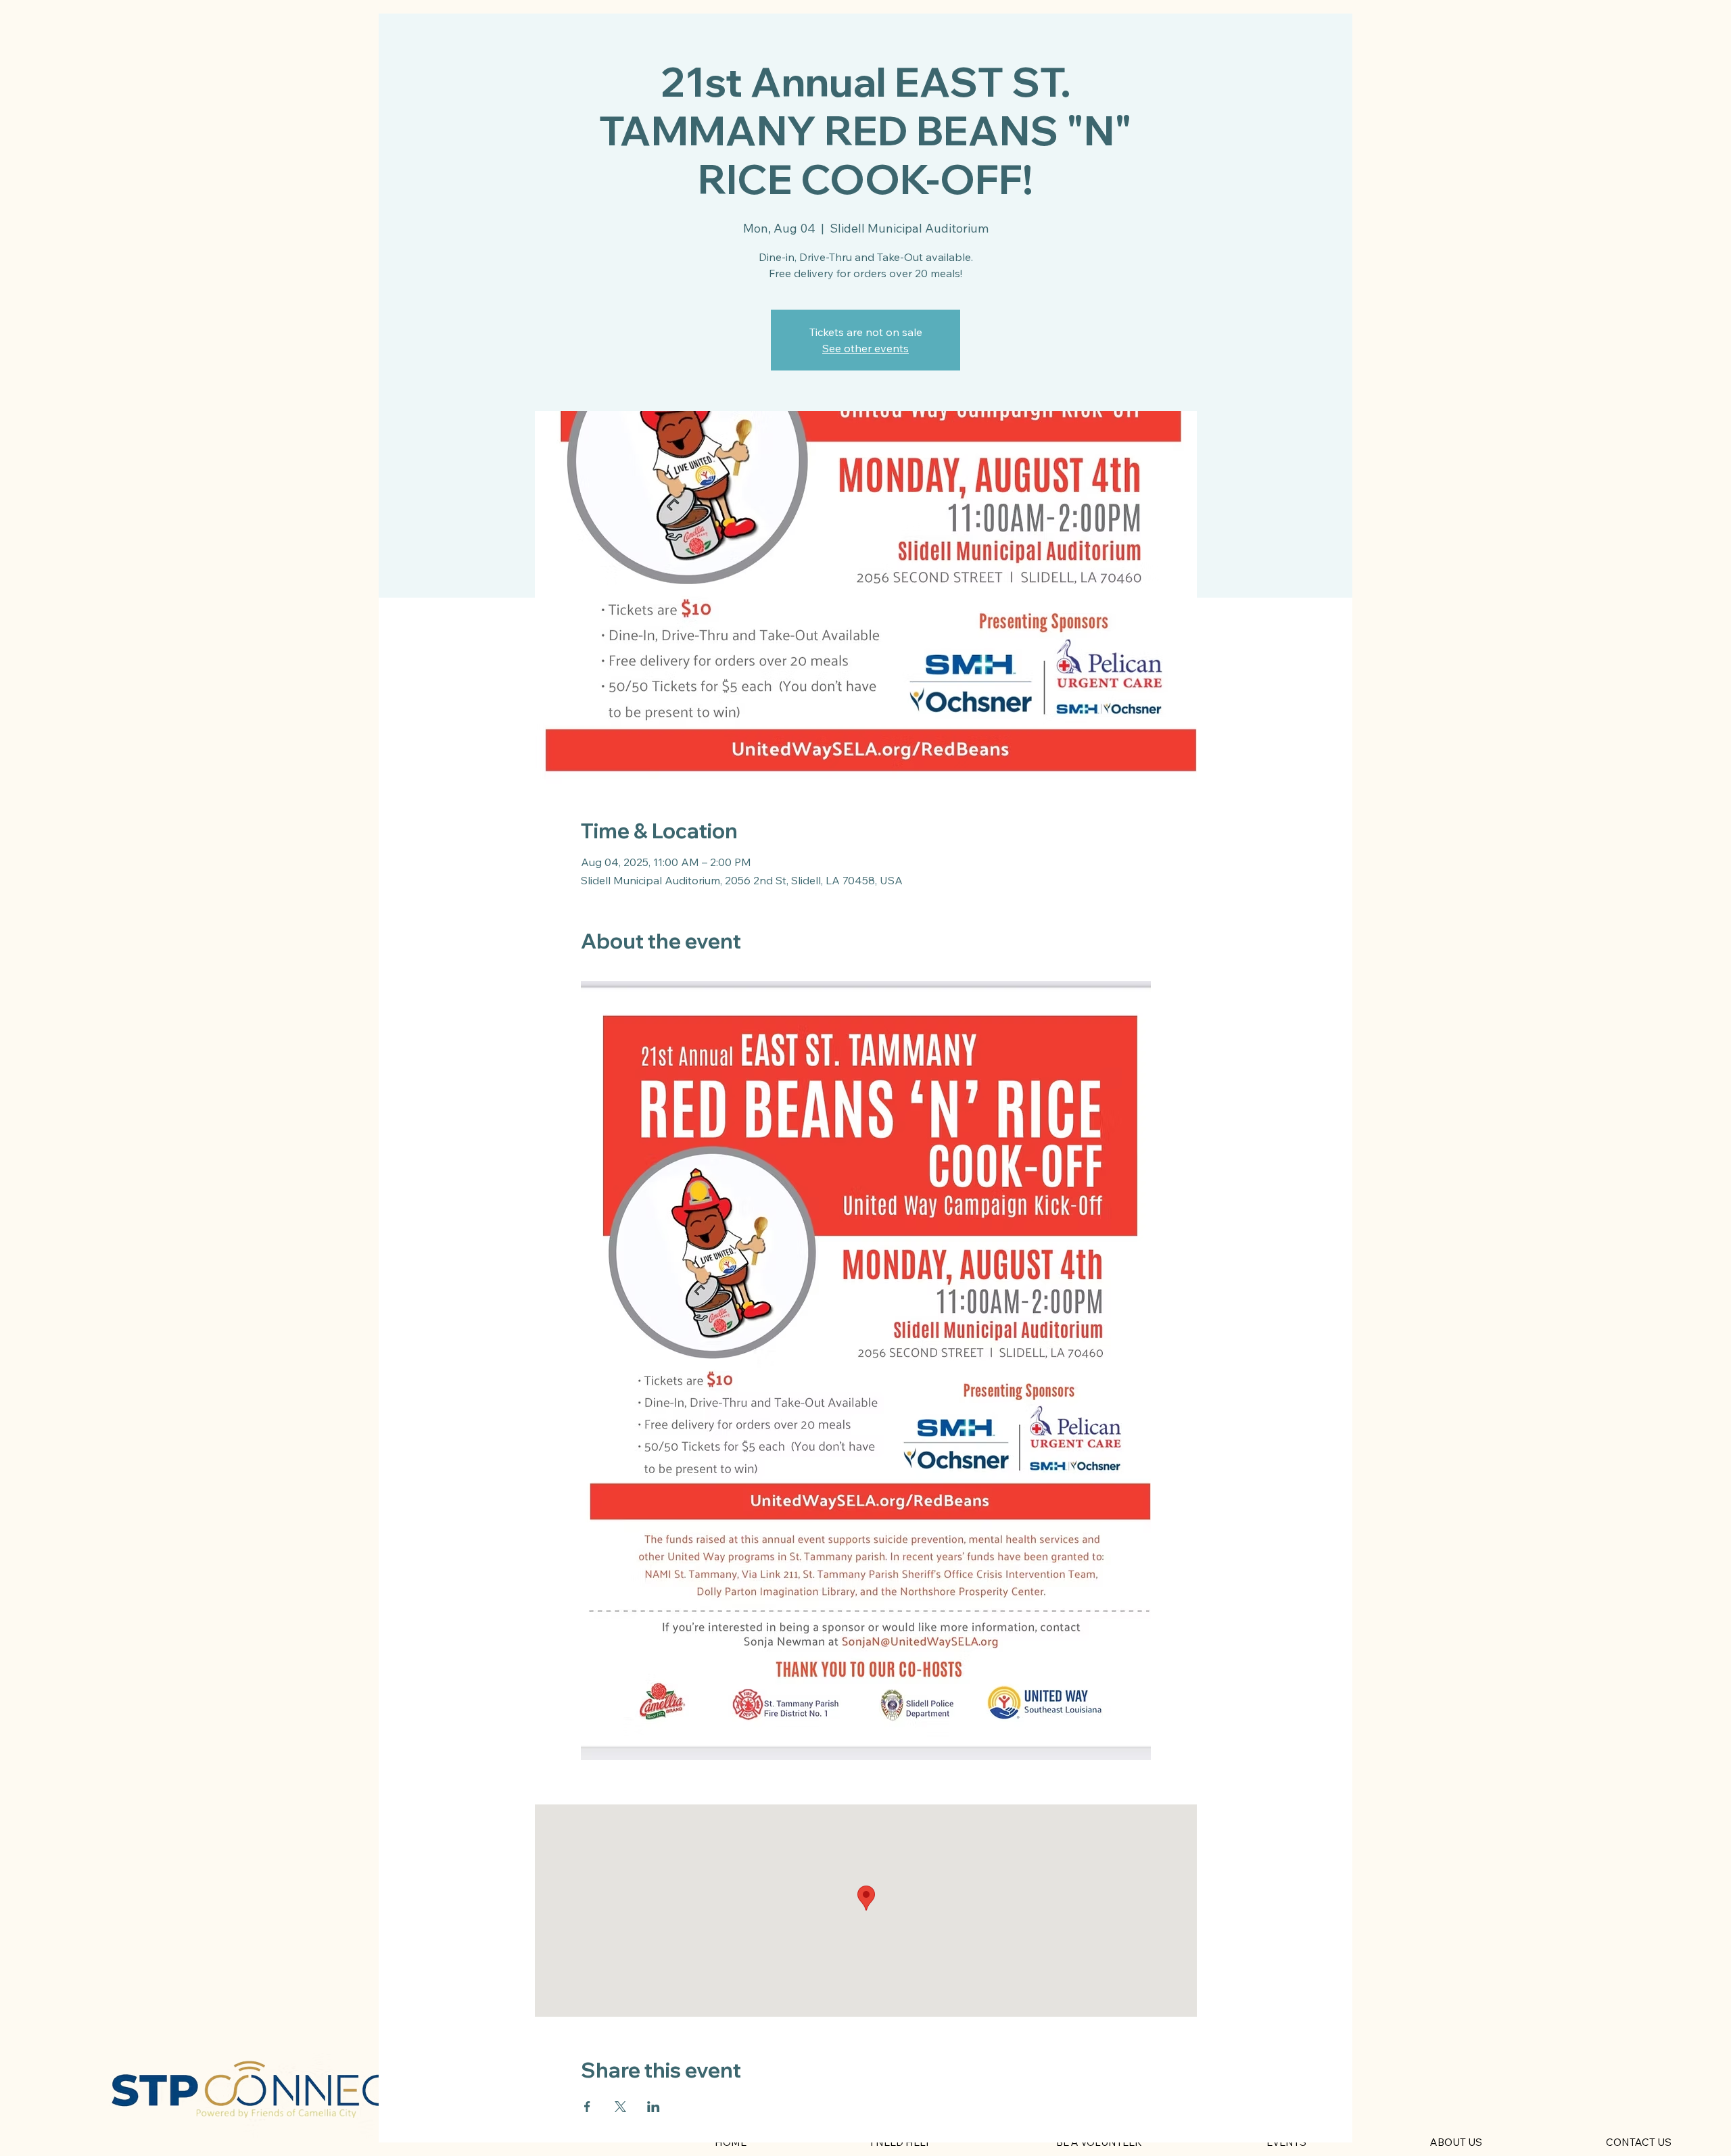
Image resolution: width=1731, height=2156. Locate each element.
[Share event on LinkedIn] (654, 2107)
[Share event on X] (620, 2107)
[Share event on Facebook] (587, 2107)
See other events (865, 348)
